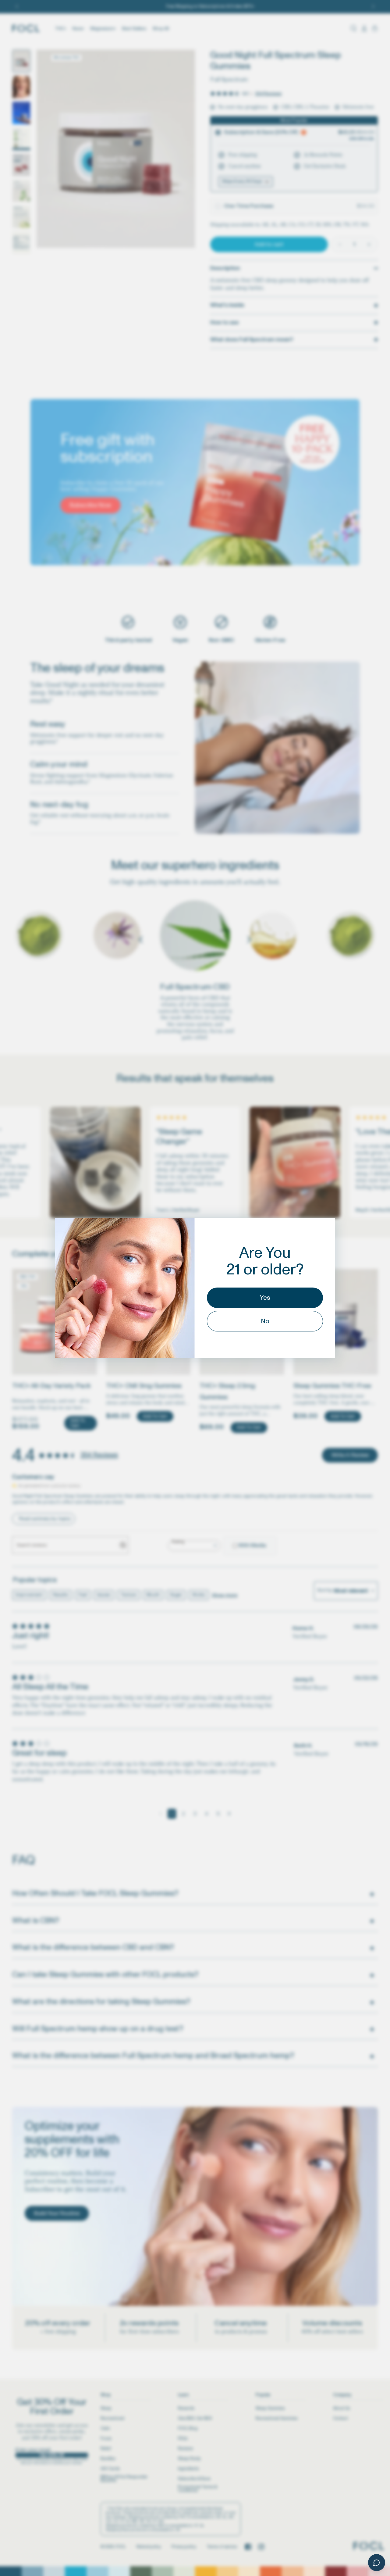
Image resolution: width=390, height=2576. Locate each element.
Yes (265, 1298)
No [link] (265, 1321)
